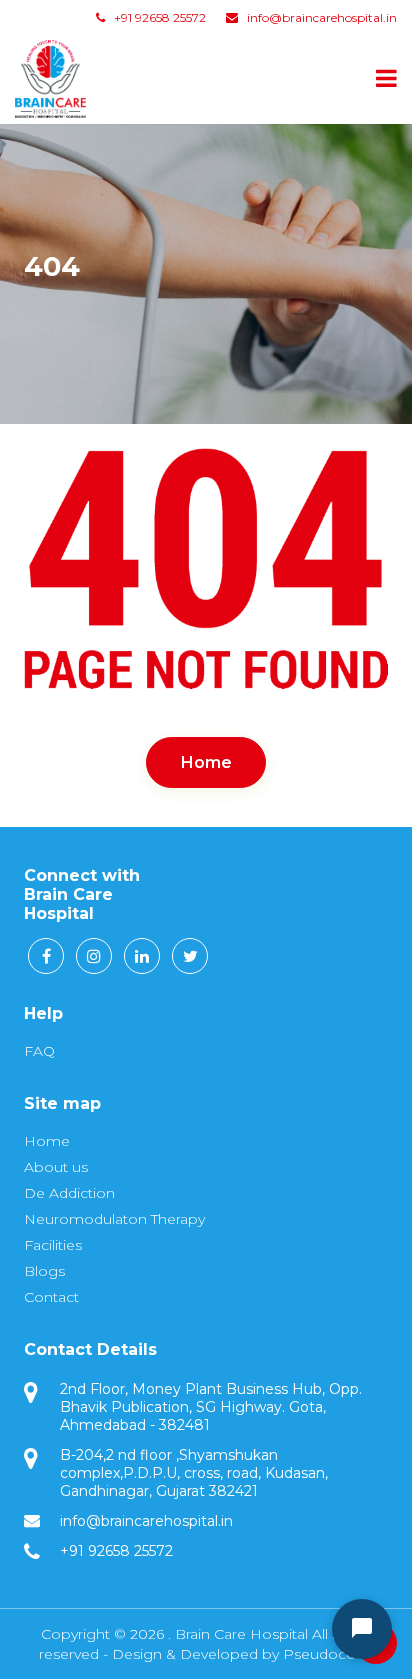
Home (206, 762)
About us (56, 1167)
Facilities (53, 1245)
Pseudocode (328, 1654)
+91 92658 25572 (158, 17)
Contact (51, 1297)
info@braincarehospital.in (322, 17)
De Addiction (69, 1193)
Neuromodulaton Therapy (114, 1219)
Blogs (44, 1271)
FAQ (39, 1051)
